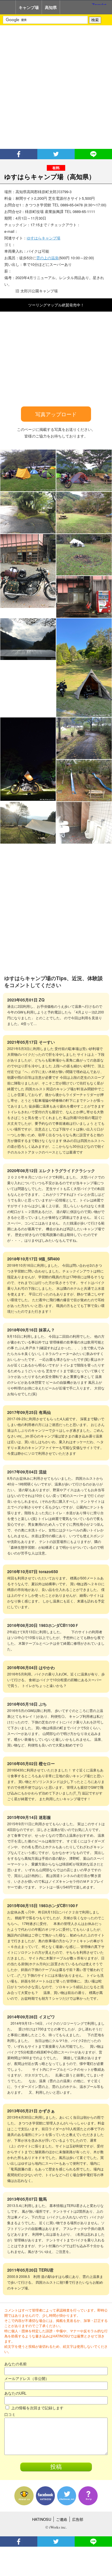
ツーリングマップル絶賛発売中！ (56, 305)
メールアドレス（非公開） (27, 2378)
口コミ (10, 2414)
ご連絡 (62, 2519)
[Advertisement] (56, 87)
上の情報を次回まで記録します (37, 2408)
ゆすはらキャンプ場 (44, 238)
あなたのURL (15, 2393)
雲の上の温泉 (47, 258)
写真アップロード (56, 414)
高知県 (51, 7)
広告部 (78, 2519)
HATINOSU (42, 2519)
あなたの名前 (16, 2364)
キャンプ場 (29, 7)
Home (8, 7)
